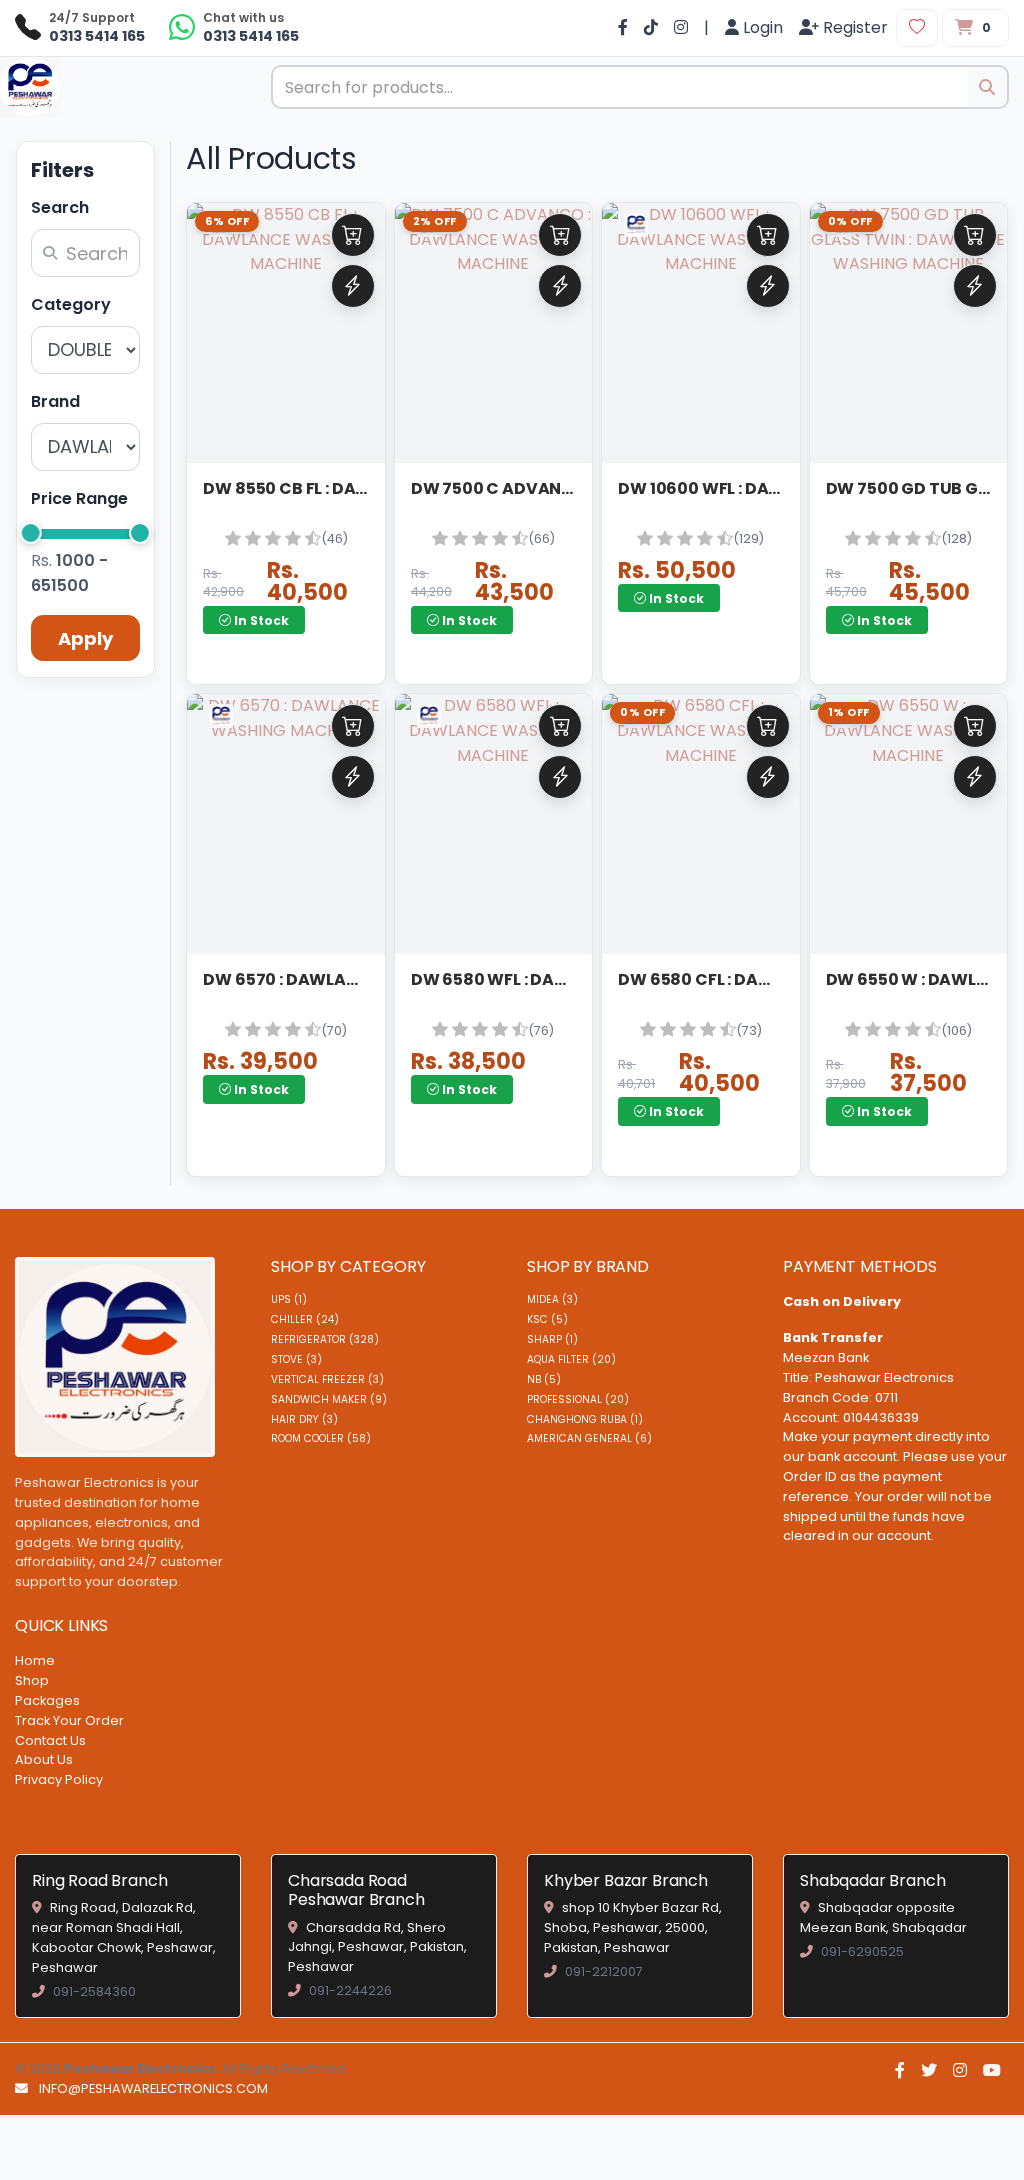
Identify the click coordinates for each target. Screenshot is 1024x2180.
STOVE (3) (296, 1359)
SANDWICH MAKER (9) (329, 1399)
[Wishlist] (917, 28)
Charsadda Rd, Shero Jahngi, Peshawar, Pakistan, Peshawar (377, 1947)
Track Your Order (69, 1720)
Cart (353, 235)
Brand (55, 401)
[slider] (31, 533)
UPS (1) (289, 1299)
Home (35, 1660)
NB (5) (544, 1379)
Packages (47, 1700)
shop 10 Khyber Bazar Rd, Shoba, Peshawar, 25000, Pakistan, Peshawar (633, 1927)
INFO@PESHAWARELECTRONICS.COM (153, 2088)
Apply (85, 638)
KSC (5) (547, 1319)
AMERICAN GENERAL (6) (589, 1438)
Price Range (79, 498)
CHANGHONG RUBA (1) (585, 1419)
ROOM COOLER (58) (321, 1438)
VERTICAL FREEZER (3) (327, 1379)
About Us (44, 1759)
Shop (32, 1680)
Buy (353, 286)
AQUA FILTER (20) (571, 1359)
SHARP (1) (552, 1339)
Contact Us (50, 1740)
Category (71, 304)
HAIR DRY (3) (304, 1419)
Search (60, 207)
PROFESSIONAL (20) (578, 1399)
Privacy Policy (59, 1779)
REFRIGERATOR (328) (325, 1339)
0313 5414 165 (97, 36)
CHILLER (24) (305, 1319)
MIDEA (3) (552, 1299)
